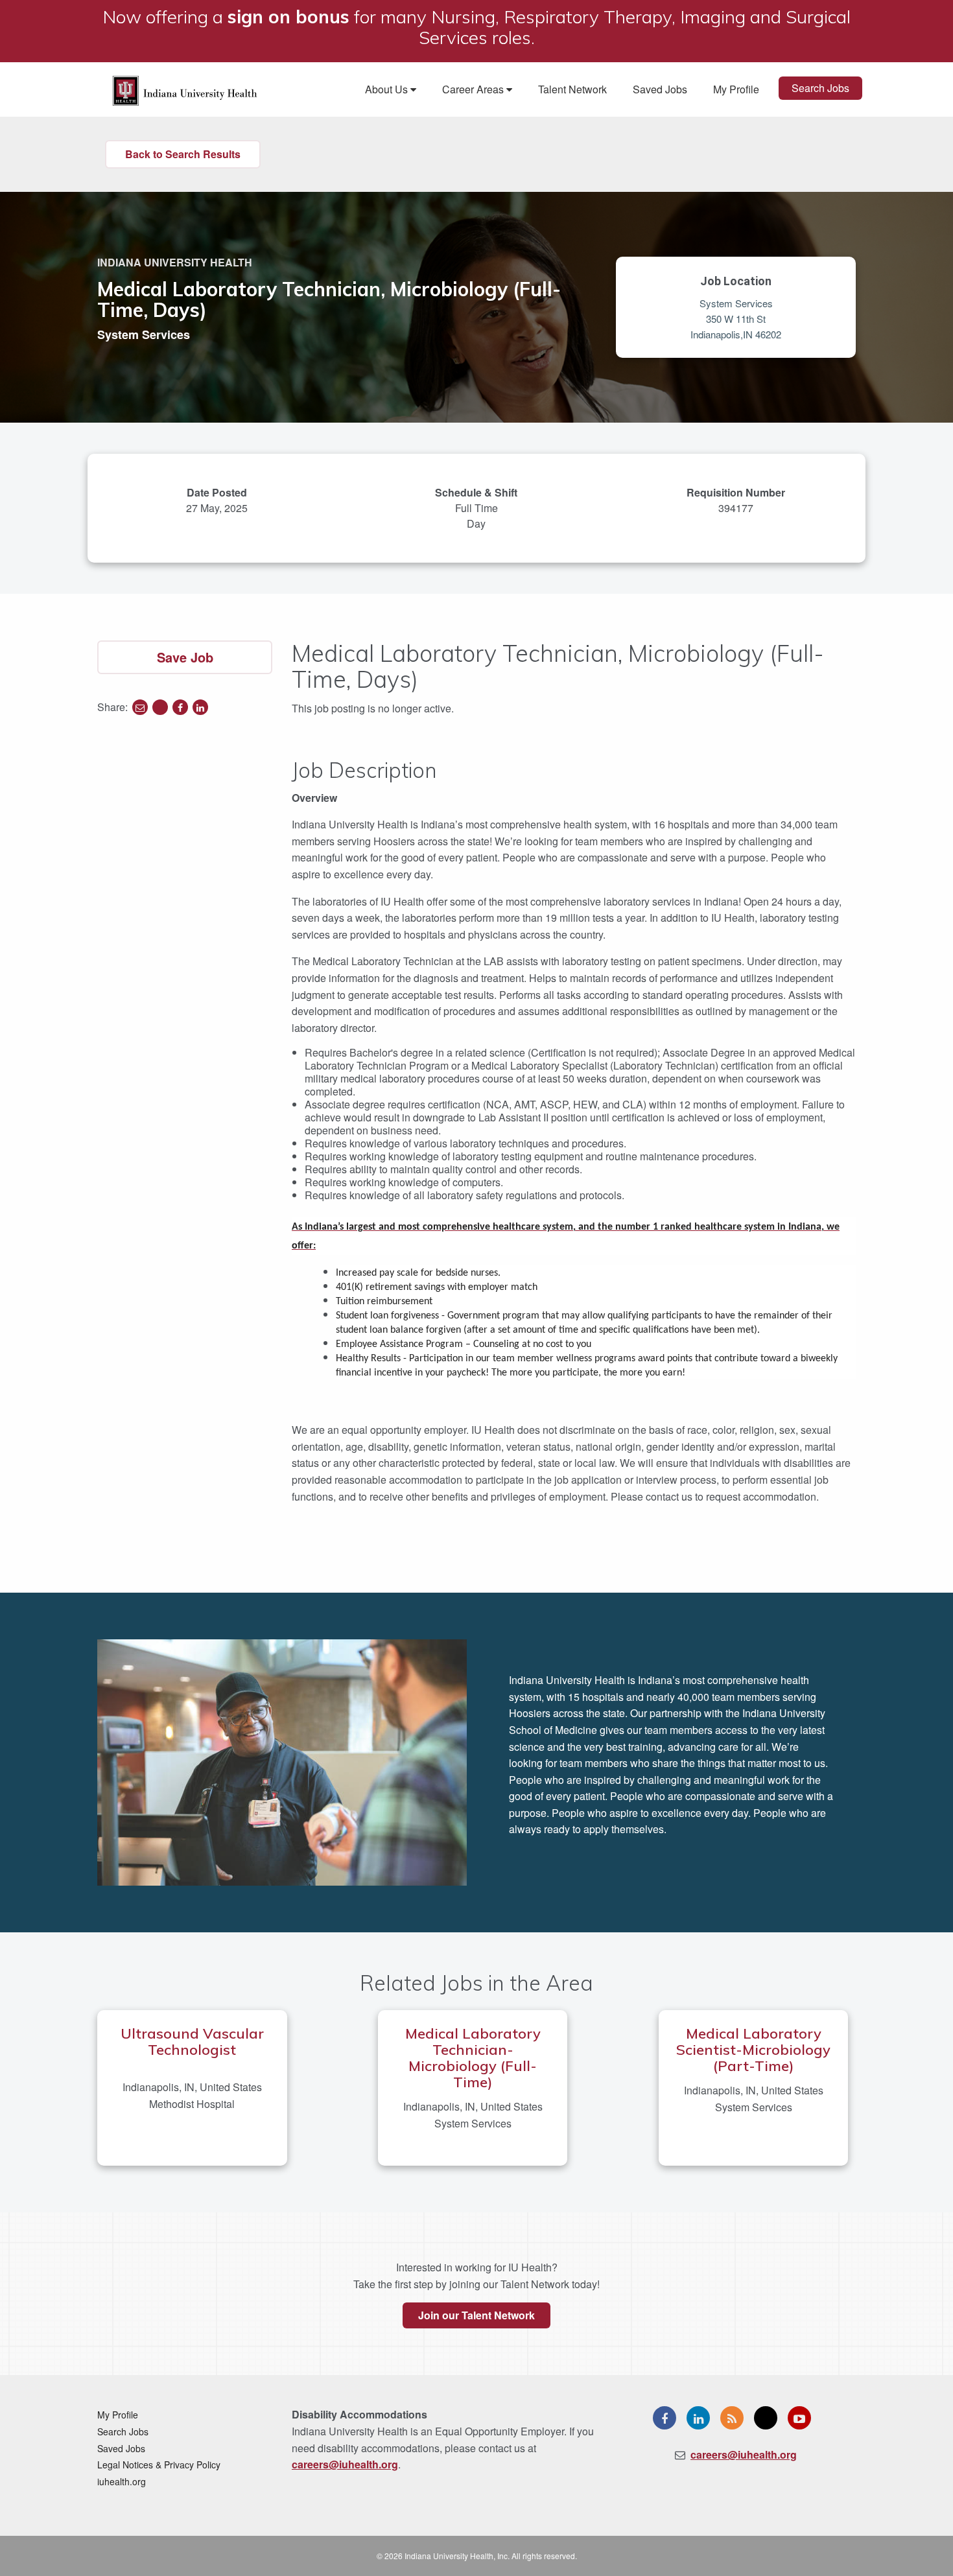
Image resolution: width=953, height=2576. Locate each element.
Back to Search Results (183, 154)
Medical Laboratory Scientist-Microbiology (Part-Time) (753, 2050)
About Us (388, 89)
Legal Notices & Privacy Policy (159, 2465)
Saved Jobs (660, 89)
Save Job (185, 657)
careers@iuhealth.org (345, 2464)
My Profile (736, 89)
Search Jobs (820, 88)
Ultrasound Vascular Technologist (192, 2042)
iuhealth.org (122, 2481)
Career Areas (474, 89)
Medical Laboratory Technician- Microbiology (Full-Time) (473, 2058)
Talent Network (572, 89)
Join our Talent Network (476, 2315)
